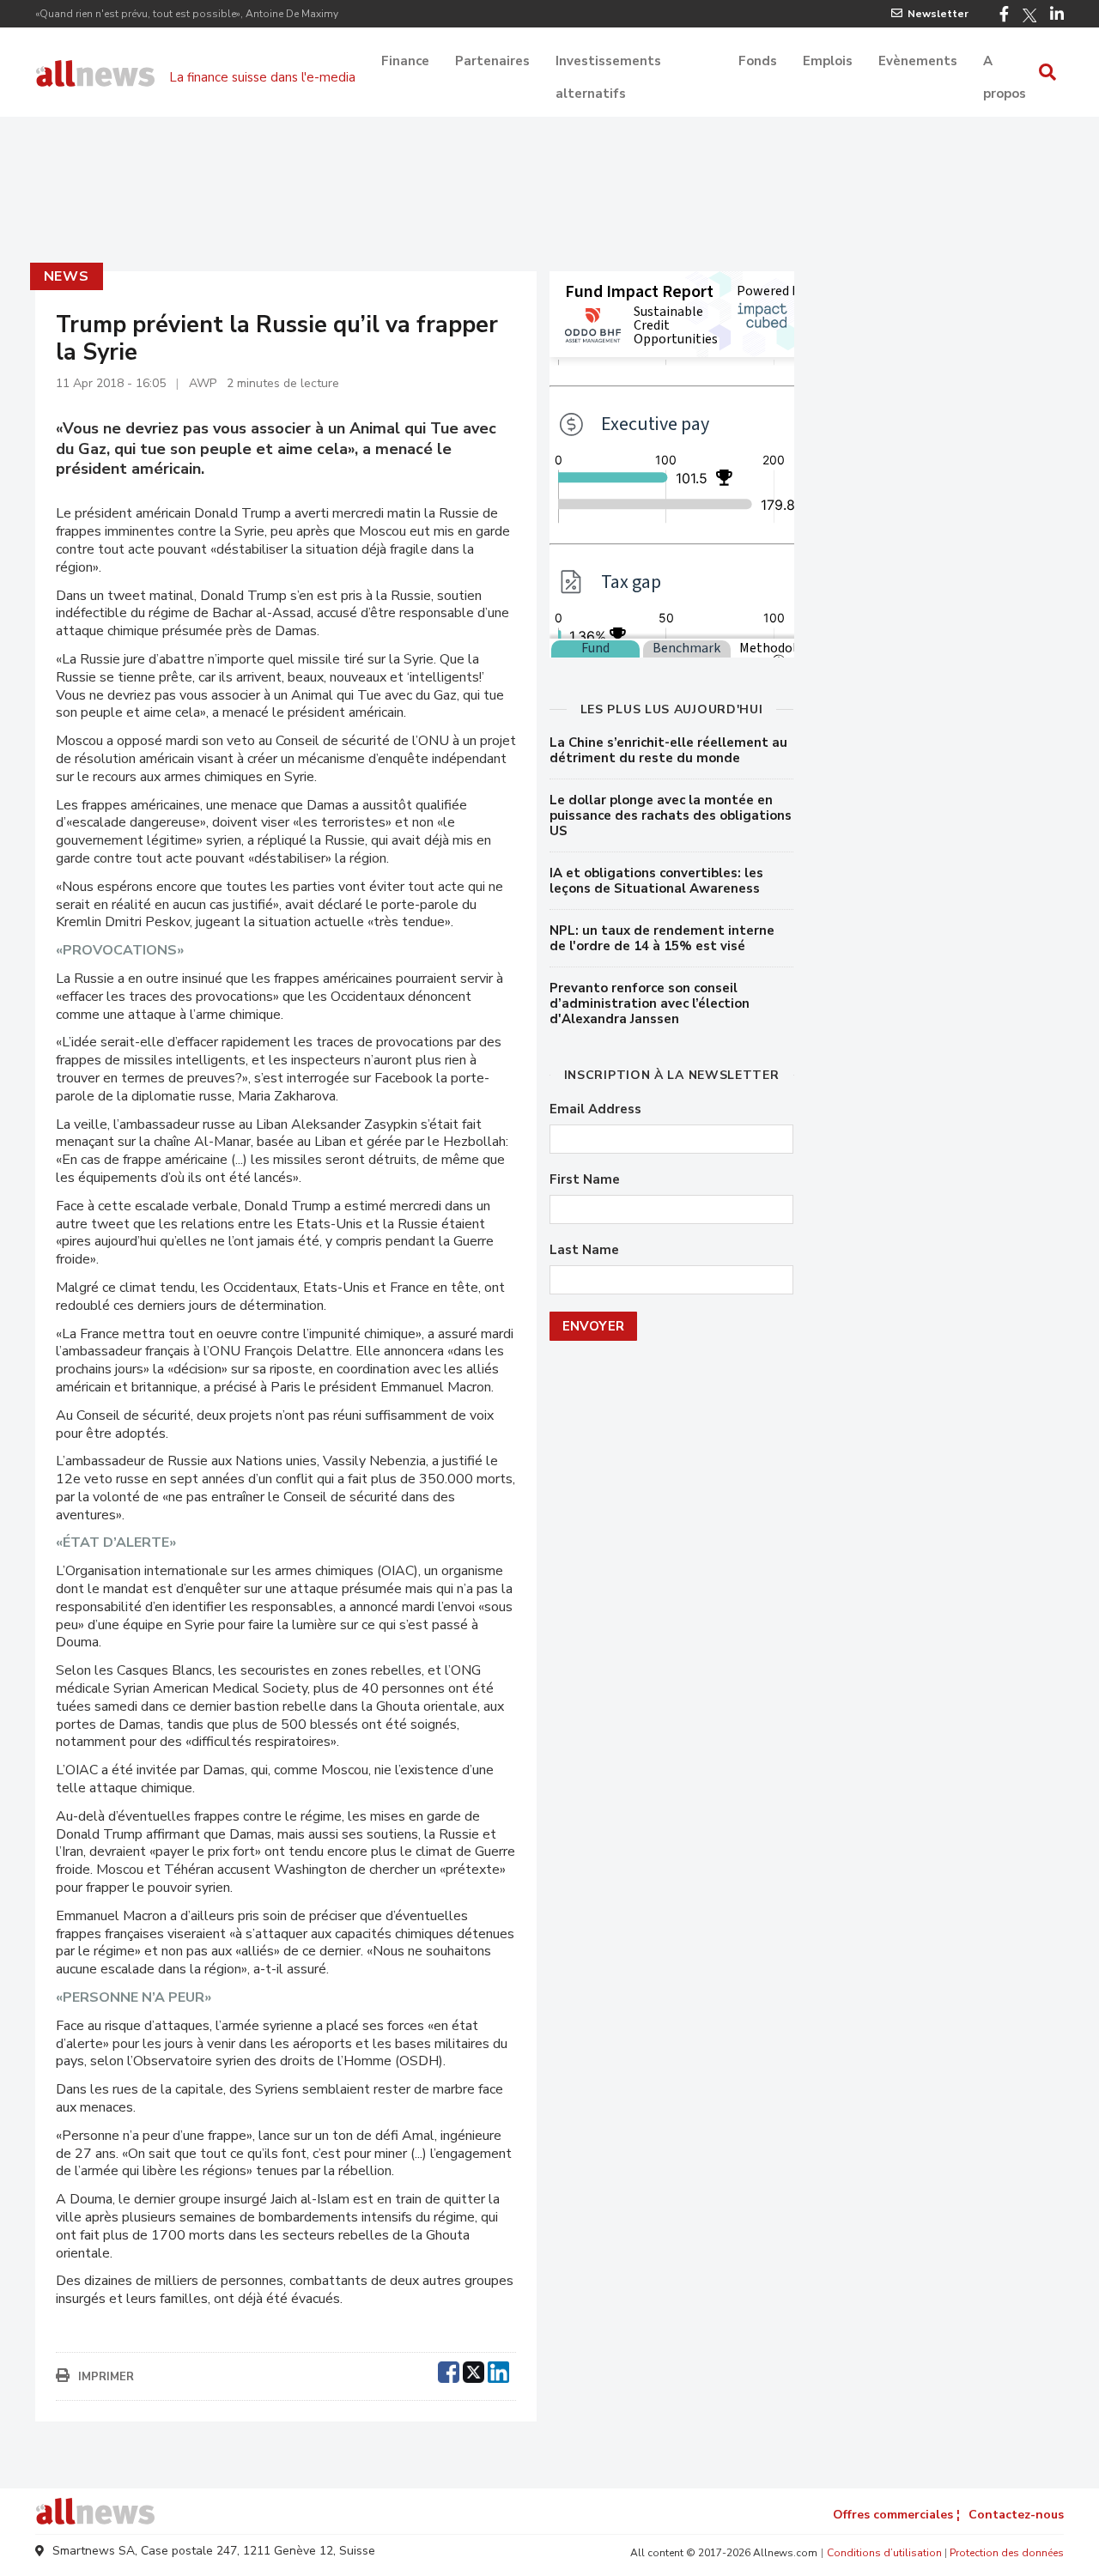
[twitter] (474, 2370)
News (67, 276)
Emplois (828, 61)
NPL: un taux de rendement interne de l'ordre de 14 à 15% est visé (662, 938)
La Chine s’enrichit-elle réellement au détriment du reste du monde (668, 750)
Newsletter (938, 14)
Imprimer (106, 2377)
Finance (405, 61)
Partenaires (492, 61)
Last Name (584, 1250)
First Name (585, 1180)
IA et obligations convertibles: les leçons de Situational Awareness (656, 881)
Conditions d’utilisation (884, 2553)
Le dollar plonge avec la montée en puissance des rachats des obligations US (671, 815)
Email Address (595, 1109)
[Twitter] (1029, 15)
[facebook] (449, 2370)
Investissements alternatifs (608, 63)
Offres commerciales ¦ (896, 2515)
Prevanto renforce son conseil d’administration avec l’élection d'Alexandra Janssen (650, 1003)
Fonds (758, 61)
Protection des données (1007, 2553)
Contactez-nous (1016, 2515)
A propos (1005, 63)
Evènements (918, 61)
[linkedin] (498, 2370)
